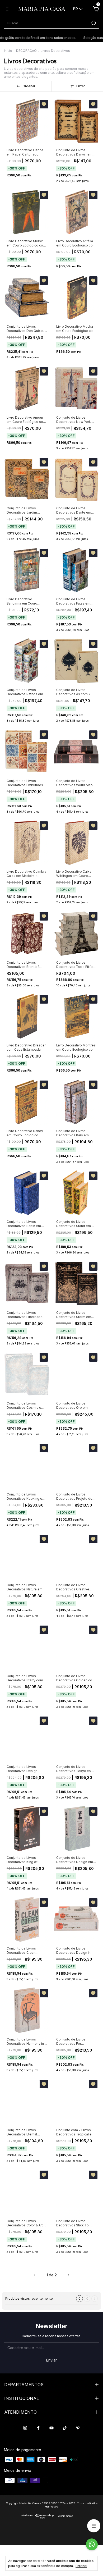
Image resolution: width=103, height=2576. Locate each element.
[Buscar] (93, 23)
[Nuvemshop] (38, 2517)
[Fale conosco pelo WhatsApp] (92, 2544)
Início (8, 51)
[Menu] (8, 10)
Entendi (81, 2566)
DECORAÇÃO (26, 51)
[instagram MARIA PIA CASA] (25, 2428)
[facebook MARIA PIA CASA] (38, 2428)
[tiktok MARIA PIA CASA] (65, 2428)
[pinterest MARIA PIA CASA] (78, 2428)
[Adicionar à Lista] (44, 104)
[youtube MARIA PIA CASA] (51, 2428)
